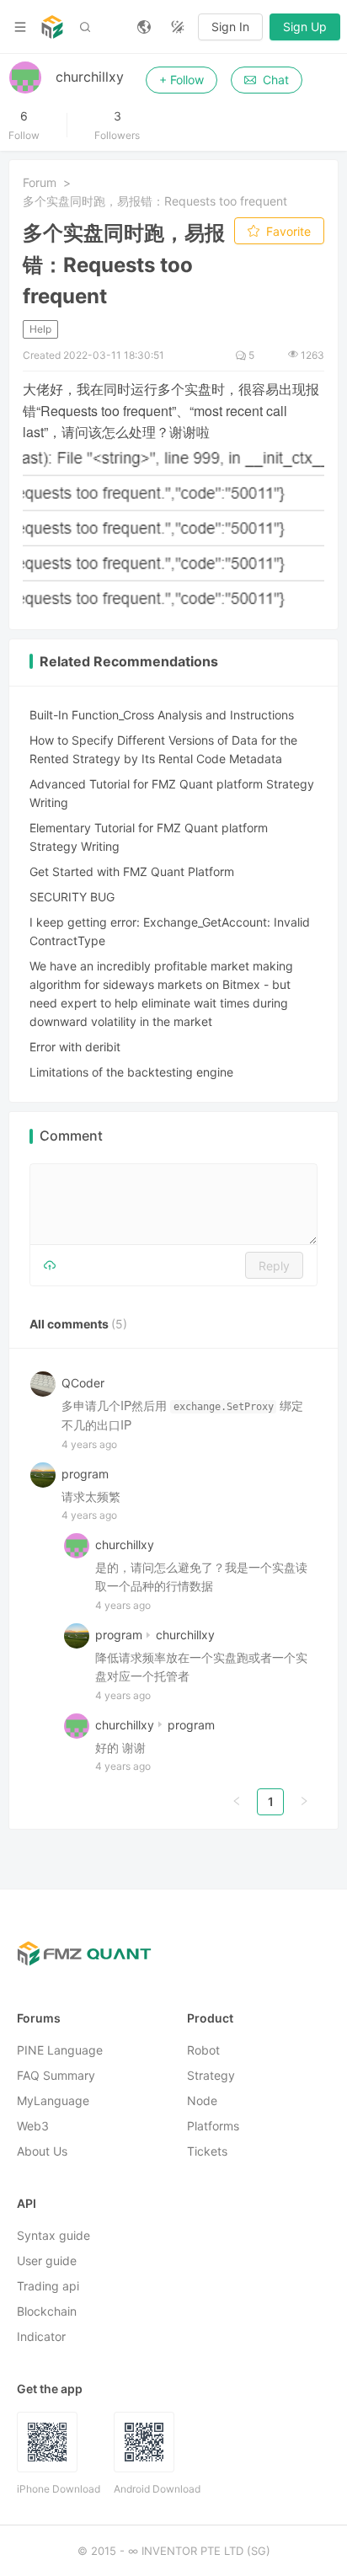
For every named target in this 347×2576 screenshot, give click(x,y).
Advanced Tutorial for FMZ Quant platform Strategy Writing (172, 793)
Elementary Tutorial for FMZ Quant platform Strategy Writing (149, 837)
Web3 (33, 2127)
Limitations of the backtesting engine (131, 1072)
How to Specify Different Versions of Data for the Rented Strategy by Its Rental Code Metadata (163, 749)
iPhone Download (59, 2490)
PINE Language (60, 2051)
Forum (40, 182)
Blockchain (47, 2312)
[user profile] (77, 1545)
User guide (47, 2261)
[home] (52, 27)
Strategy (211, 2076)
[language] (144, 27)
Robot (203, 2051)
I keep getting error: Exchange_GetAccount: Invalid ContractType (170, 931)
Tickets (207, 2152)
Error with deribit (75, 1047)
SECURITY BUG (72, 897)
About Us (42, 2152)
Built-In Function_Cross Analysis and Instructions (162, 715)
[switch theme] (178, 27)
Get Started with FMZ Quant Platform (132, 871)
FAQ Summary (56, 2076)
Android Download (157, 2490)
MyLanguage (53, 2101)
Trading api (48, 2287)
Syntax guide (53, 2236)
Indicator (41, 2337)
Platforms (213, 2127)
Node (202, 2101)
